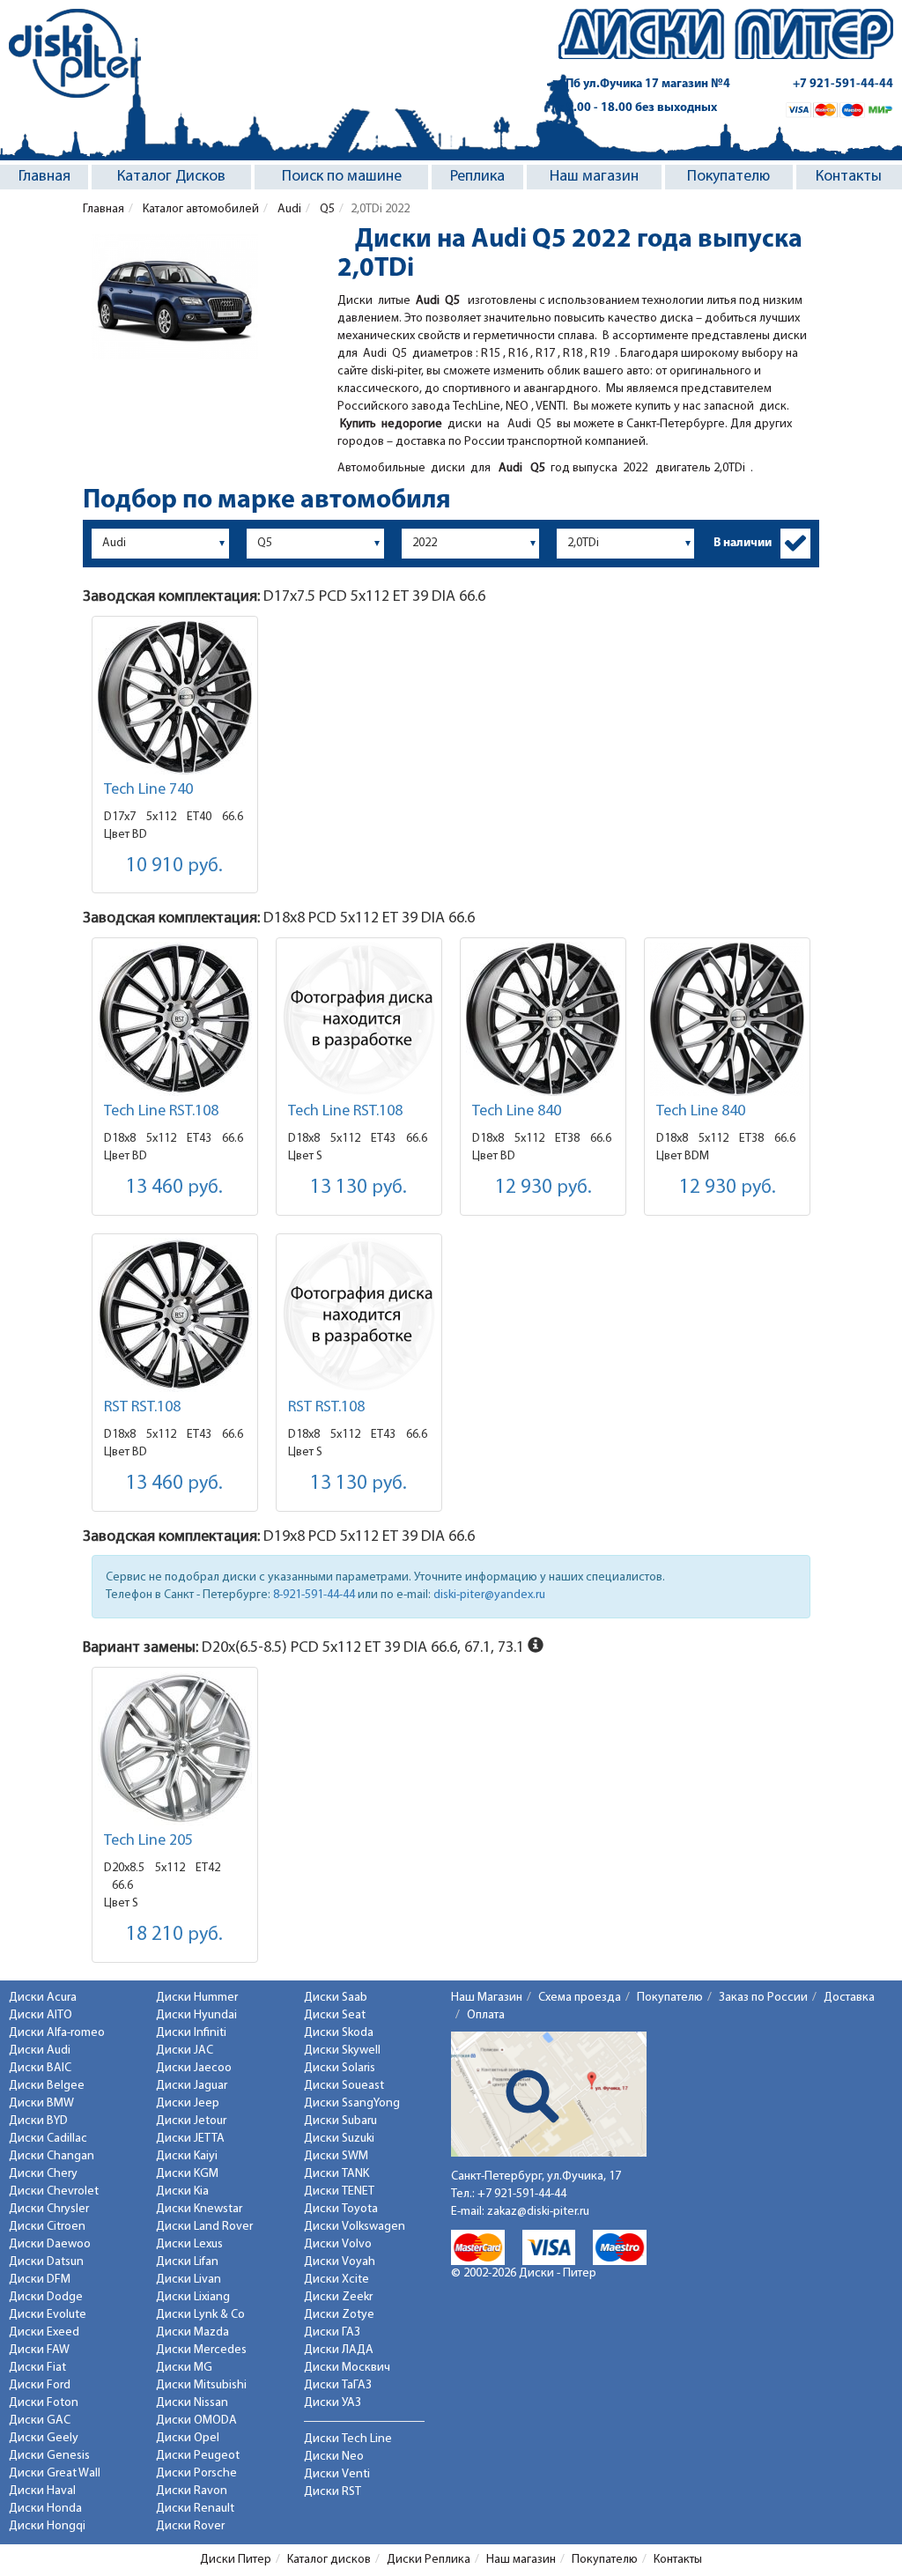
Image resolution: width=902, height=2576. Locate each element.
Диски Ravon (192, 2491)
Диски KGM (187, 2174)
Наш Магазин (487, 1998)
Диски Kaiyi (187, 2156)
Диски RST (333, 2492)
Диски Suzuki (339, 2139)
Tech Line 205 (148, 1841)
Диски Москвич (347, 2368)
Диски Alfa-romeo (57, 2033)
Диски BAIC (40, 2068)
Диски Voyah (340, 2262)
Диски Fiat (37, 2368)
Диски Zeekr (338, 2297)
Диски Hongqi (47, 2526)
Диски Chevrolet (54, 2191)
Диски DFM (40, 2280)
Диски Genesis (49, 2456)
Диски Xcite (336, 2280)
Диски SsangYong (352, 2103)
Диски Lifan (187, 2262)
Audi (288, 209)
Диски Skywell (342, 2050)
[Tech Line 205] (175, 1748)
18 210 (174, 1935)
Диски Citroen (47, 2227)
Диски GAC (40, 2421)
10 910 (174, 866)
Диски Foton (44, 2403)
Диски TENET (339, 2191)
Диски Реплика (429, 2560)
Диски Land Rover (204, 2227)
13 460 (174, 1188)
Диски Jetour (191, 2121)
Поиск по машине (342, 177)
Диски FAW (39, 2350)
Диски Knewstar (199, 2209)
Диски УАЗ (333, 2403)
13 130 (359, 1188)
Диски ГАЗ (332, 2332)
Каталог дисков (329, 2560)
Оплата (486, 2015)
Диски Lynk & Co (200, 2315)
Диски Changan (52, 2156)
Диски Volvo (338, 2244)
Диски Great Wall (55, 2473)
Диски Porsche (196, 2473)
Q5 (326, 209)
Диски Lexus (189, 2244)
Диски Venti (337, 2474)
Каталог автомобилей (200, 209)
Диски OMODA (196, 2421)
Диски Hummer (197, 1998)
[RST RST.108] (175, 1315)
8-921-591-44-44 (314, 1595)
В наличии (743, 543)
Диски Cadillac (48, 2139)
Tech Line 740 (148, 790)
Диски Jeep (188, 2103)
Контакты (849, 177)
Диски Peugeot (198, 2456)
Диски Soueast (344, 2086)
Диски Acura (43, 1998)
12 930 (543, 1188)
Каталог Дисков (171, 177)
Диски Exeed (44, 2332)
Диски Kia (182, 2191)
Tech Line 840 (517, 1112)
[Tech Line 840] (543, 1019)
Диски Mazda (192, 2332)
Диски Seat (335, 2015)
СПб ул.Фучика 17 (644, 84)
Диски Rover (190, 2526)
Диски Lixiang (193, 2297)
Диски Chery (43, 2174)
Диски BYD (38, 2121)
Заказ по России (763, 1998)
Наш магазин (594, 177)
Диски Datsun (46, 2262)
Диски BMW (41, 2103)
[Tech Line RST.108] (175, 1019)
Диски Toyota (341, 2209)
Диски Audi (40, 2050)
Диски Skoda (339, 2033)
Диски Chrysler (49, 2209)
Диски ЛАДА (339, 2350)
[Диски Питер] (75, 53)
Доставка (849, 1998)
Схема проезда (580, 1998)
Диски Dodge (46, 2297)
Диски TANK (336, 2174)
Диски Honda (45, 2509)
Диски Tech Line (348, 2439)
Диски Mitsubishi (201, 2385)
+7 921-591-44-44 (843, 84)
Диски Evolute (48, 2315)
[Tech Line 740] (175, 697)
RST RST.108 (142, 1408)
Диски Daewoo (50, 2244)
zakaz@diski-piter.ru (538, 2212)
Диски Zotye (339, 2315)
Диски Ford (40, 2385)
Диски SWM (336, 2156)
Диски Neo (334, 2457)
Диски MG (184, 2368)
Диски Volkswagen (355, 2227)
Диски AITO (41, 2015)
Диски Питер (236, 2560)
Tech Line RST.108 (161, 1112)
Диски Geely (44, 2438)
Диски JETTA (190, 2139)
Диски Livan (189, 2280)
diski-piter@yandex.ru (489, 1595)
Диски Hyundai (196, 2015)
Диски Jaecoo (194, 2068)
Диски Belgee (47, 2086)
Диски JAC (185, 2050)
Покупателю (728, 177)
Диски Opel (188, 2438)
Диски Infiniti (191, 2033)
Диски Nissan (192, 2403)
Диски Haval (42, 2491)
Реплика (477, 177)
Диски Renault (195, 2509)
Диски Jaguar (192, 2086)
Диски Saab (336, 1998)
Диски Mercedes (201, 2350)
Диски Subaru (340, 2121)
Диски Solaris (340, 2068)
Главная (44, 177)
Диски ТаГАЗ (338, 2385)
